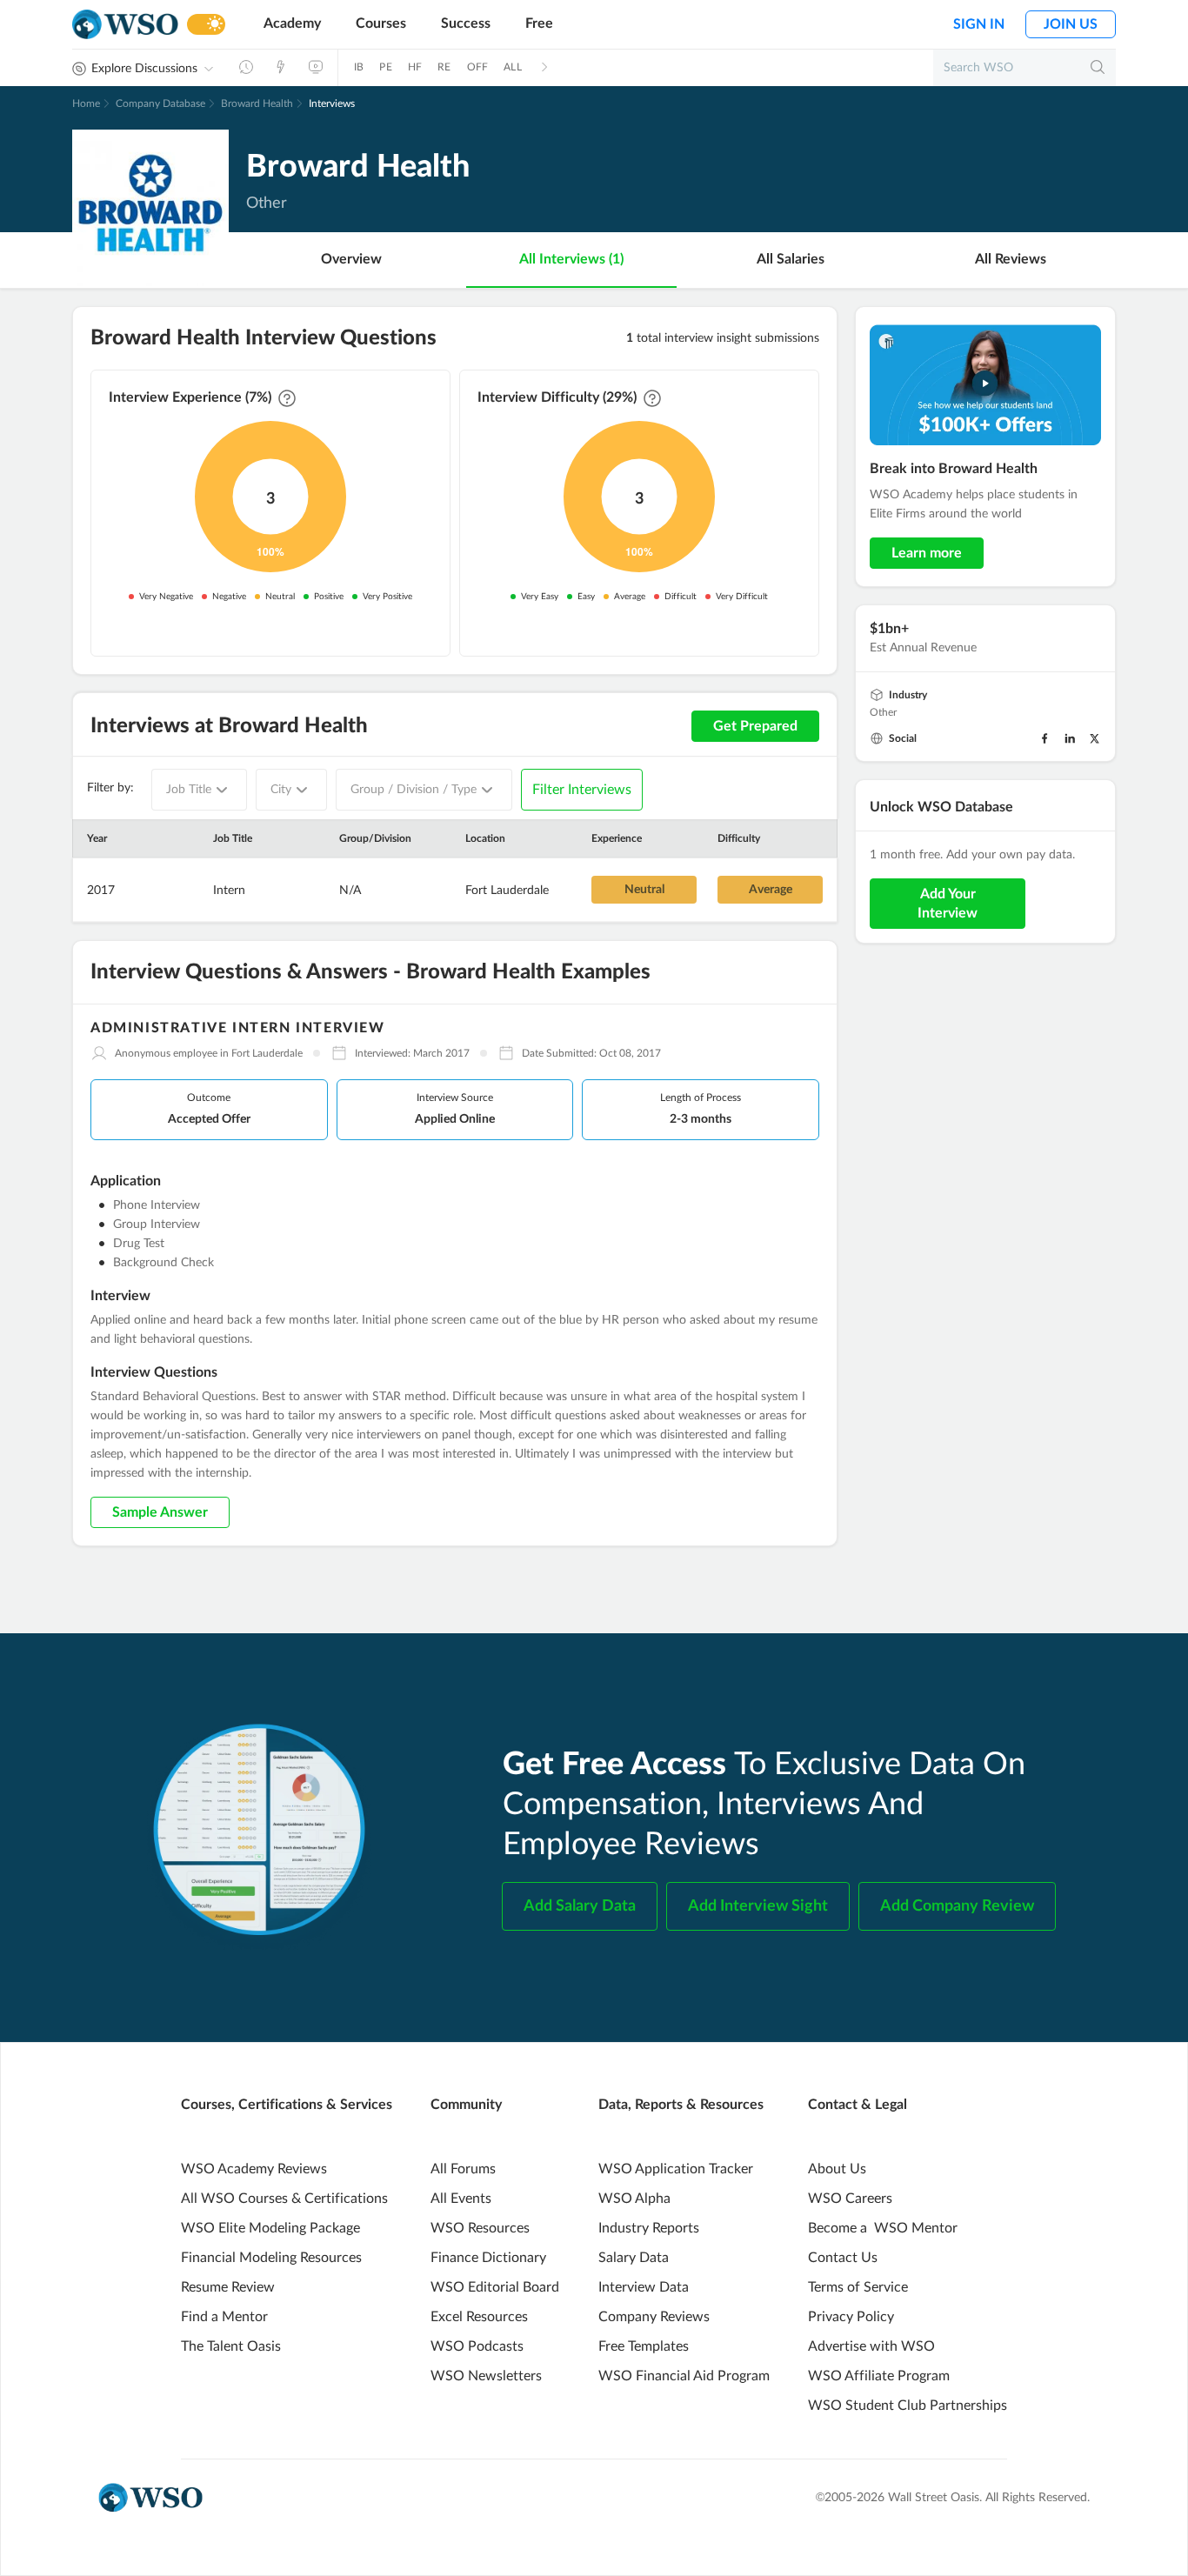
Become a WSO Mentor (883, 2228)
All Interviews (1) (571, 259)
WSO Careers (850, 2199)
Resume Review (228, 2287)
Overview (351, 259)
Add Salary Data (580, 1906)
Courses (381, 23)
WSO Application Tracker (676, 2169)
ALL (513, 67)
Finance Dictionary (488, 2258)
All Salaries (791, 259)
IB (359, 67)
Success (466, 23)
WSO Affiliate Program (879, 2376)
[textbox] (189, 790)
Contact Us (843, 2258)
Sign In (979, 24)
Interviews (332, 103)
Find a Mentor (224, 2317)
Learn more (927, 553)
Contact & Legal (858, 2105)
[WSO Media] (316, 67)
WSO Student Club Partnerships (908, 2406)
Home (86, 103)
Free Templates (644, 2346)
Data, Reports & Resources (681, 2105)
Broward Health (257, 103)
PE (385, 67)
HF (415, 67)
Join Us (1071, 24)
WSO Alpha (634, 2199)
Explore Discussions (144, 69)
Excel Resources (479, 2317)
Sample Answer (160, 1512)
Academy (292, 23)
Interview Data (644, 2287)
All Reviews (1011, 259)
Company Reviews (654, 2317)
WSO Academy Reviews (254, 2169)
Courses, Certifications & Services (287, 2105)
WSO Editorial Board (495, 2287)
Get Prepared (755, 726)
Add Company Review (957, 1906)
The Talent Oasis (231, 2346)
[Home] (125, 25)
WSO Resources (480, 2228)
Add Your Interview (948, 904)
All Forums (463, 2169)
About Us (837, 2169)
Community (466, 2105)
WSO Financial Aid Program (684, 2376)
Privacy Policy (851, 2317)
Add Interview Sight (758, 1906)
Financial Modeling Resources (271, 2258)
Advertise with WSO (871, 2346)
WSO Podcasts (477, 2346)
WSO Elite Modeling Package (270, 2228)
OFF (478, 67)
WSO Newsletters (486, 2376)
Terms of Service (858, 2287)
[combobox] (199, 790)
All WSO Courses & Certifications (284, 2199)
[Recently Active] (246, 67)
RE (444, 67)
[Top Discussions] (281, 67)
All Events (461, 2199)
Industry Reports (649, 2228)
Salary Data (634, 2258)
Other (883, 712)
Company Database (160, 103)
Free (539, 23)
